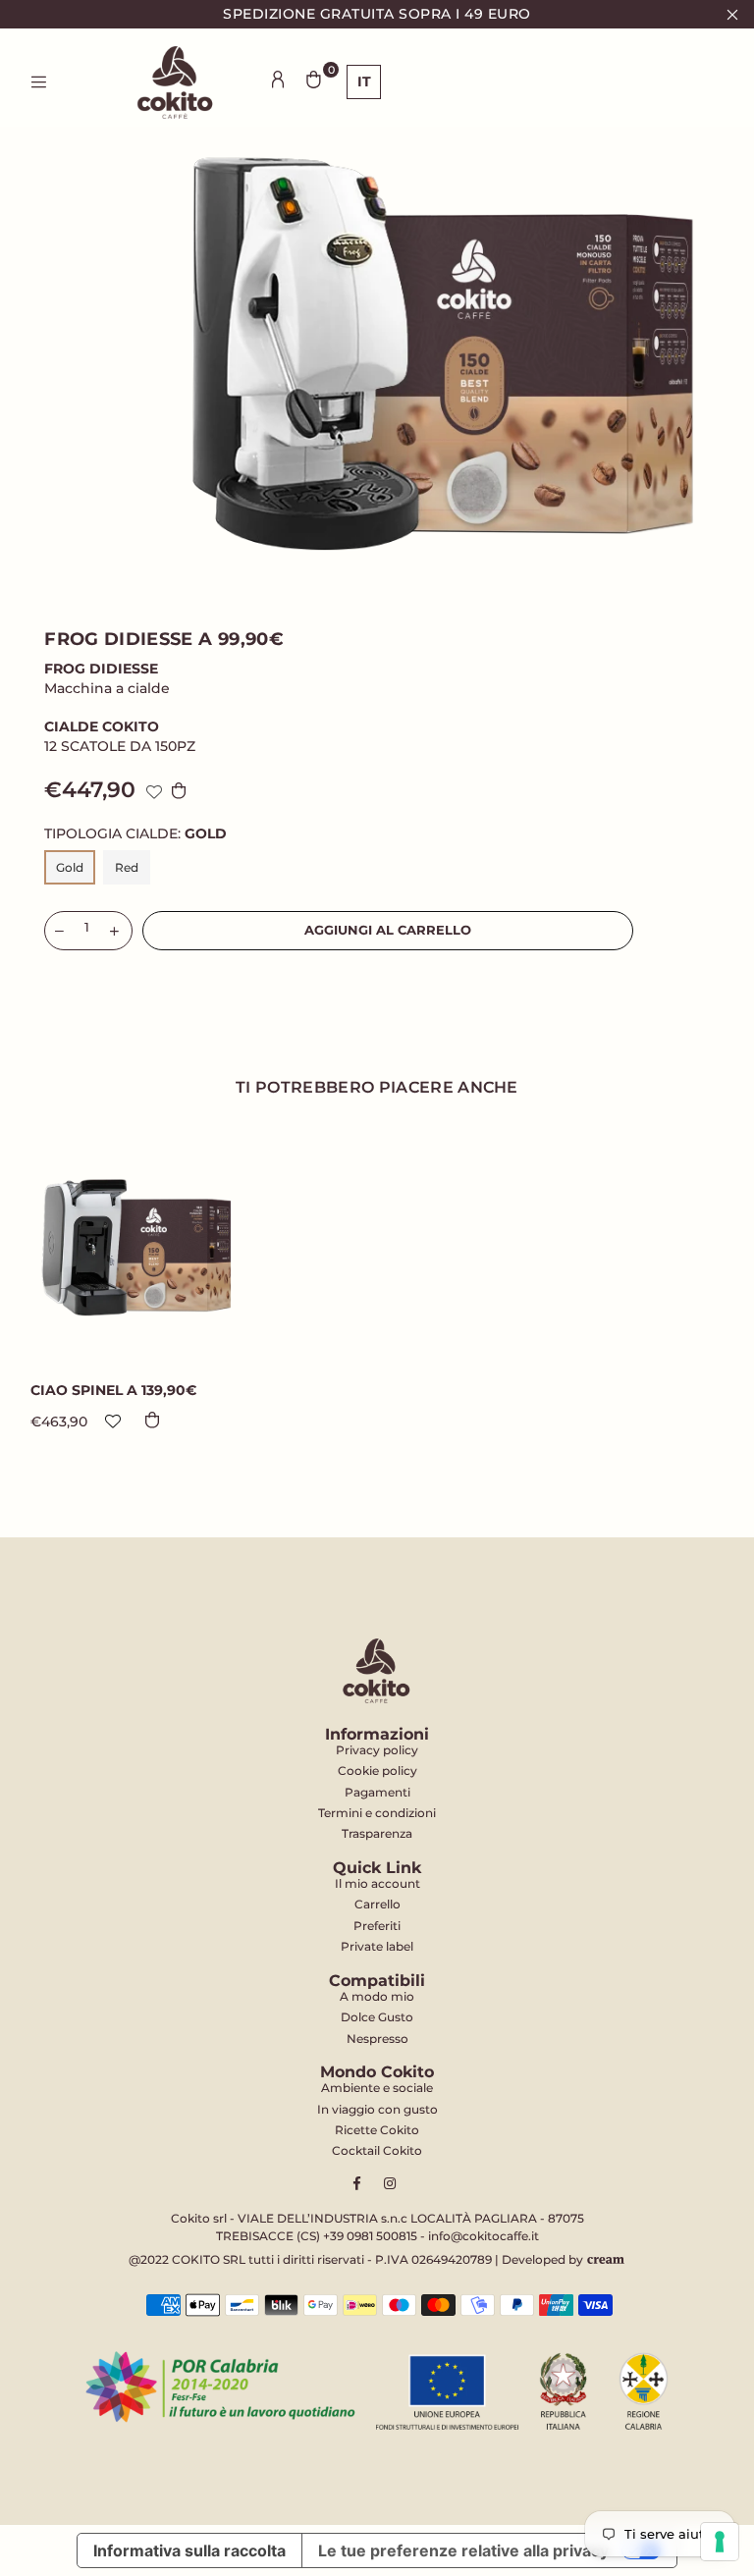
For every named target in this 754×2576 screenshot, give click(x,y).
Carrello (377, 1904)
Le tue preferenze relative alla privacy (463, 2550)
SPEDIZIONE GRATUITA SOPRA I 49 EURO (377, 14)
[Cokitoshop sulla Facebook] (362, 2183)
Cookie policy (377, 1771)
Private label (377, 1946)
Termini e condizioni (377, 1813)
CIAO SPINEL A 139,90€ (113, 1390)
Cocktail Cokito (377, 2150)
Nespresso (377, 2039)
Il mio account (377, 1883)
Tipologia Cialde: (135, 834)
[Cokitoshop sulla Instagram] (392, 2183)
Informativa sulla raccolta (189, 2550)
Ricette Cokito (377, 2130)
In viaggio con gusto (377, 2109)
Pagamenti (377, 1792)
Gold (70, 867)
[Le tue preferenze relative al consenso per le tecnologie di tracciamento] (720, 2542)
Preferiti (377, 1926)
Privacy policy (377, 1750)
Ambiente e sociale (377, 2088)
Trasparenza (377, 1833)
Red (127, 867)
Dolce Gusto (377, 2017)
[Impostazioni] (278, 80)
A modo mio (377, 1996)
